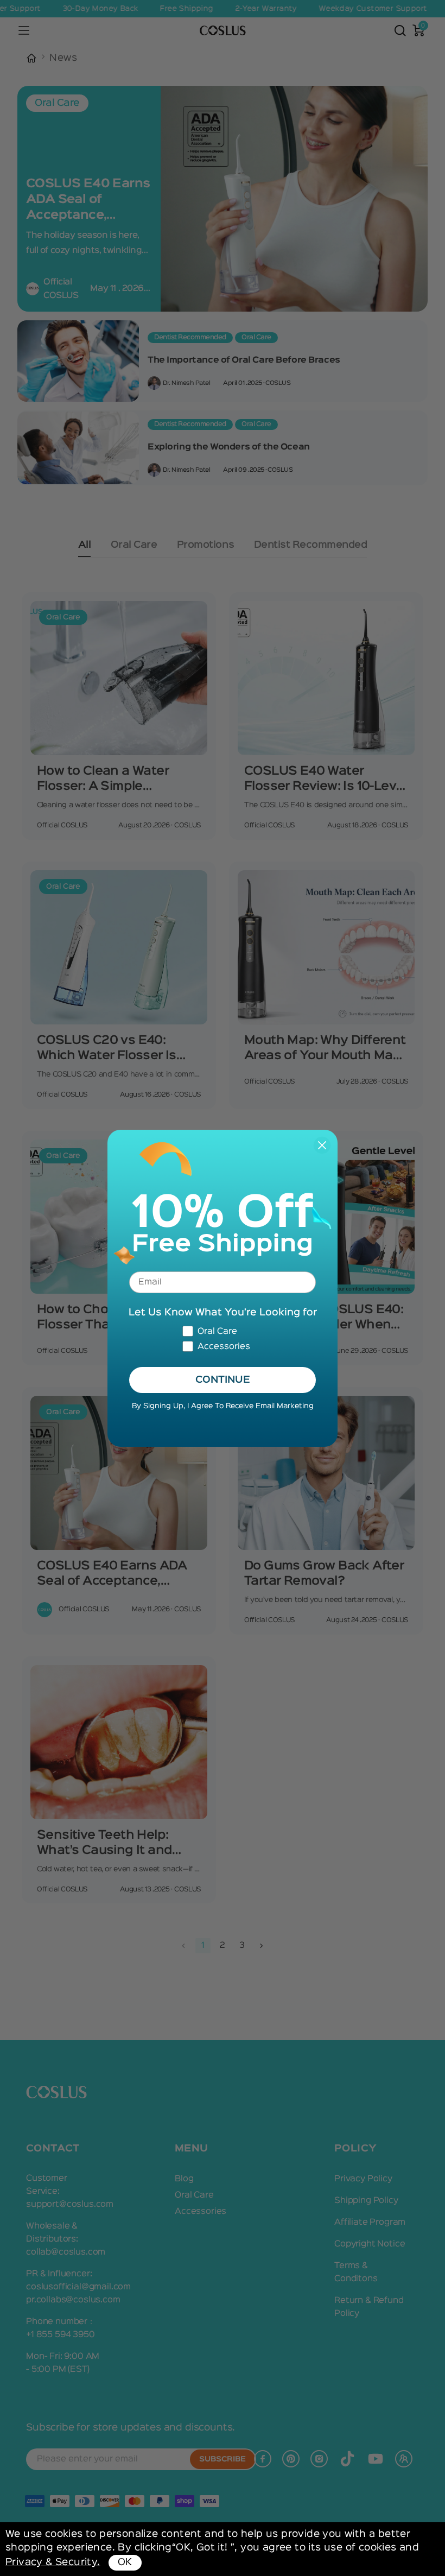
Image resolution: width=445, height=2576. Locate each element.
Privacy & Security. (53, 2562)
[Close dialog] (322, 1145)
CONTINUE (223, 1380)
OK (125, 2562)
